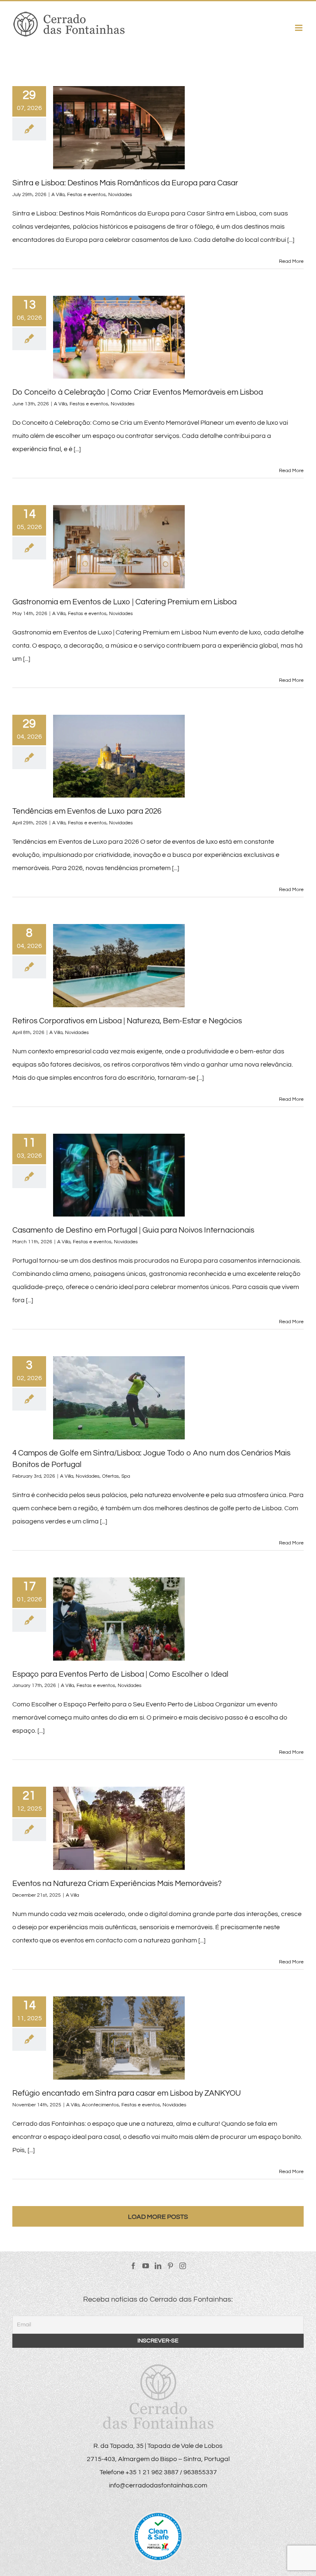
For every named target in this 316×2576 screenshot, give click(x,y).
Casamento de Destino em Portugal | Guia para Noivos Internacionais (133, 1230)
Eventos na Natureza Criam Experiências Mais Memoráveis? (117, 1883)
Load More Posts (158, 2217)
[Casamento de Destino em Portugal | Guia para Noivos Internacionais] (119, 1175)
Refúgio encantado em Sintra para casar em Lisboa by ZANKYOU (127, 2093)
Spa (126, 1476)
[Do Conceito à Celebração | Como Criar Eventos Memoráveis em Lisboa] (119, 337)
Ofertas (110, 1476)
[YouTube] (146, 2266)
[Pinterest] (170, 2266)
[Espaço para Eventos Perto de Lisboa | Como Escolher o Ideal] (119, 1619)
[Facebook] (133, 2266)
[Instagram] (183, 2266)
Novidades (120, 195)
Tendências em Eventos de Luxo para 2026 (87, 811)
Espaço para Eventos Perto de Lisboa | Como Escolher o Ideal (120, 1674)
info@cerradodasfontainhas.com (158, 2485)
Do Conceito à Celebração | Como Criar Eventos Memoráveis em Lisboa (138, 392)
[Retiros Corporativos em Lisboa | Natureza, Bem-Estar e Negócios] (119, 966)
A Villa (58, 195)
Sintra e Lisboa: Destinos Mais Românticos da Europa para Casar (125, 183)
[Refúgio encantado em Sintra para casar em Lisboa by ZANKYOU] (119, 2038)
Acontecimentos (100, 2105)
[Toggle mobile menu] (299, 28)
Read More (291, 261)
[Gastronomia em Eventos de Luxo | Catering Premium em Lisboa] (119, 547)
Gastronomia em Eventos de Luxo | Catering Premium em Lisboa (124, 602)
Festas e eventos (86, 195)
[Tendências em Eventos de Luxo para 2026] (119, 756)
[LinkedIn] (158, 2266)
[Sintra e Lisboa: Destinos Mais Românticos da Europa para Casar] (119, 128)
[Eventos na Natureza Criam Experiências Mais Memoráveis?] (119, 1828)
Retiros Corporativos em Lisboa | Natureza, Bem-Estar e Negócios (127, 1021)
